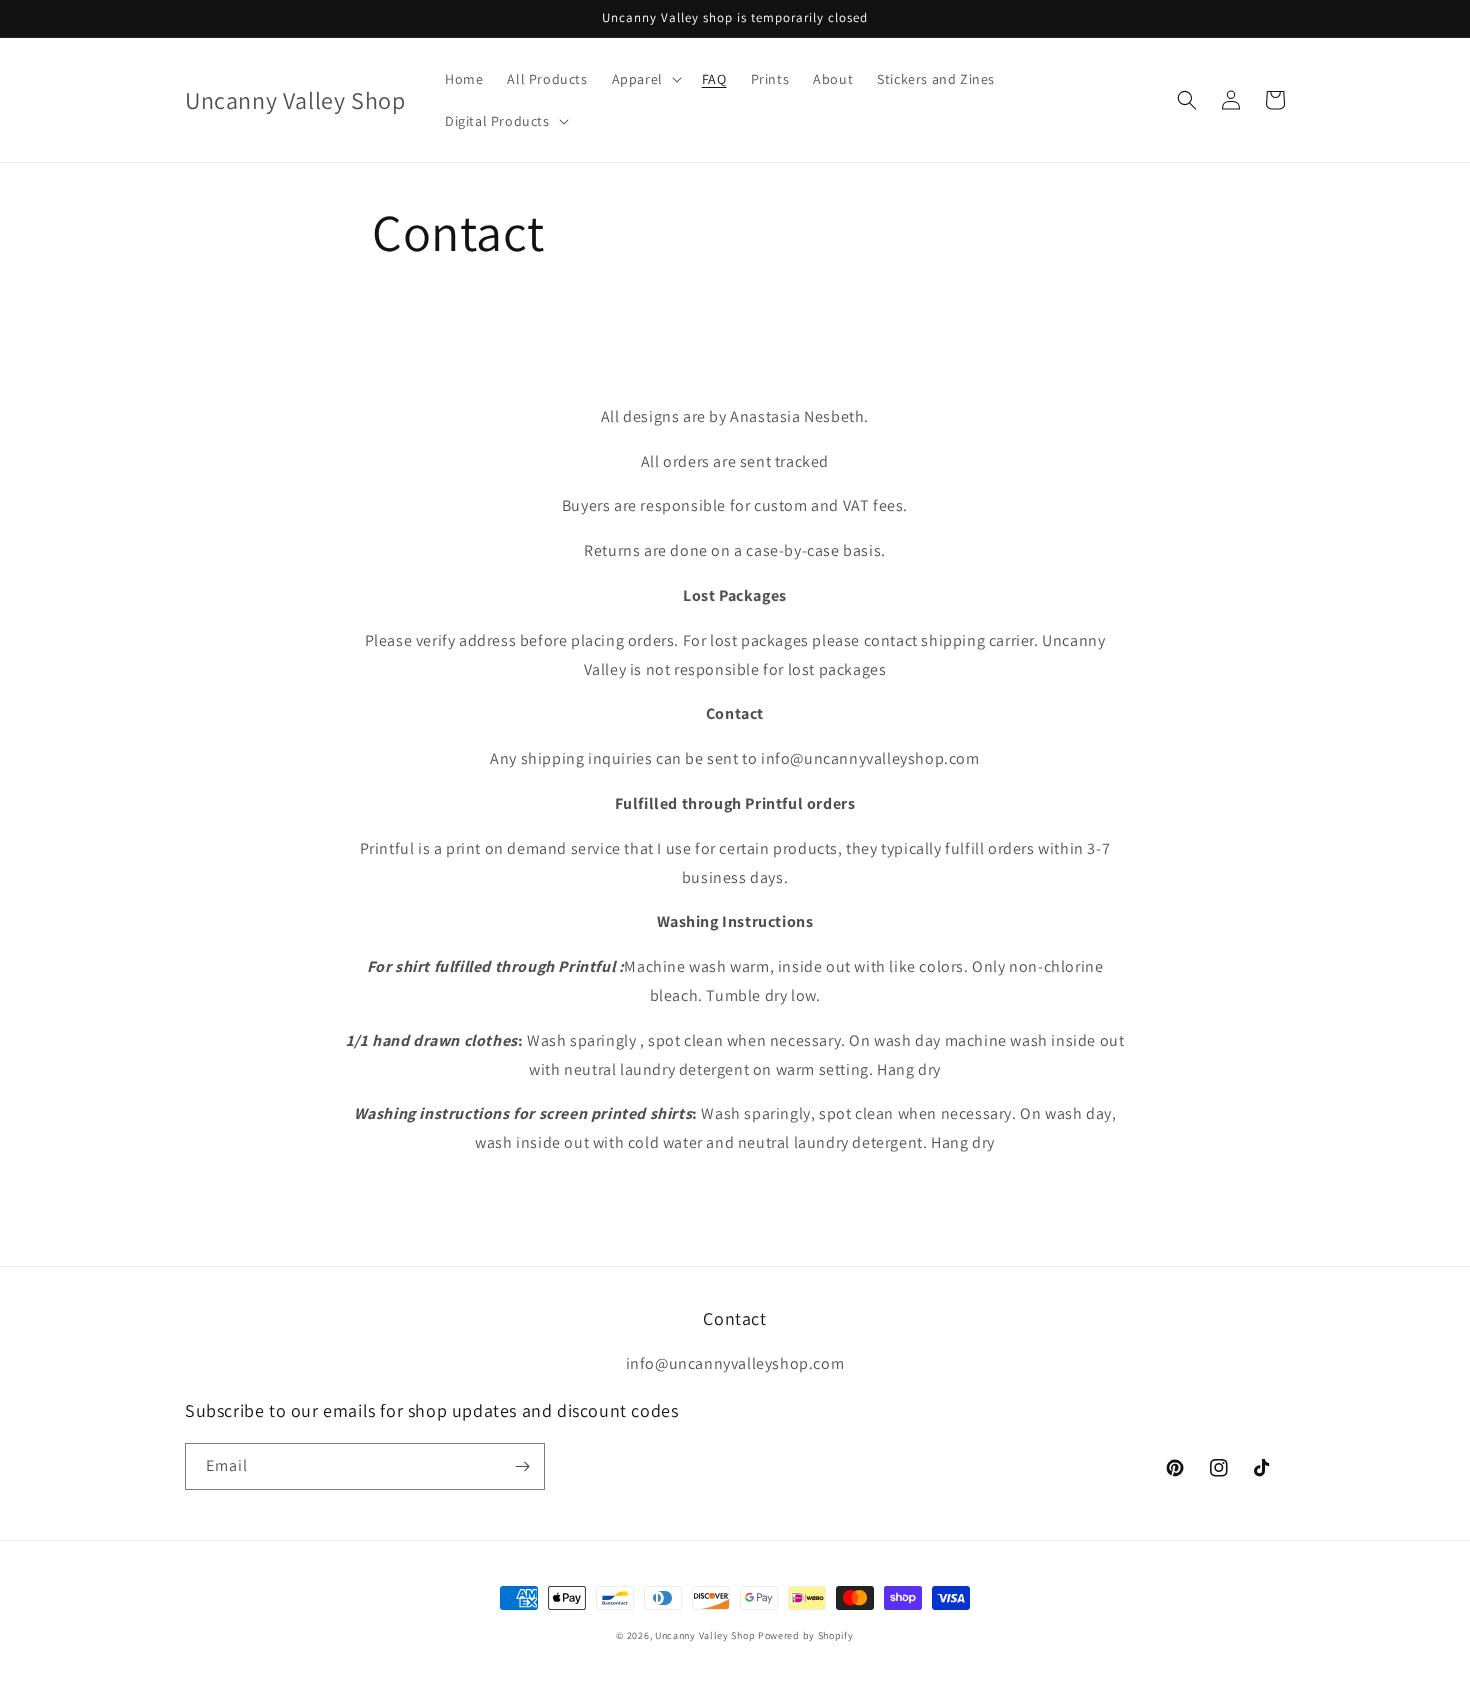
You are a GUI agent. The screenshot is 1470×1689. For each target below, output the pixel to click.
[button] (645, 79)
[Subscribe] (522, 1466)
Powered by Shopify (806, 1635)
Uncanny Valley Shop (705, 1635)
